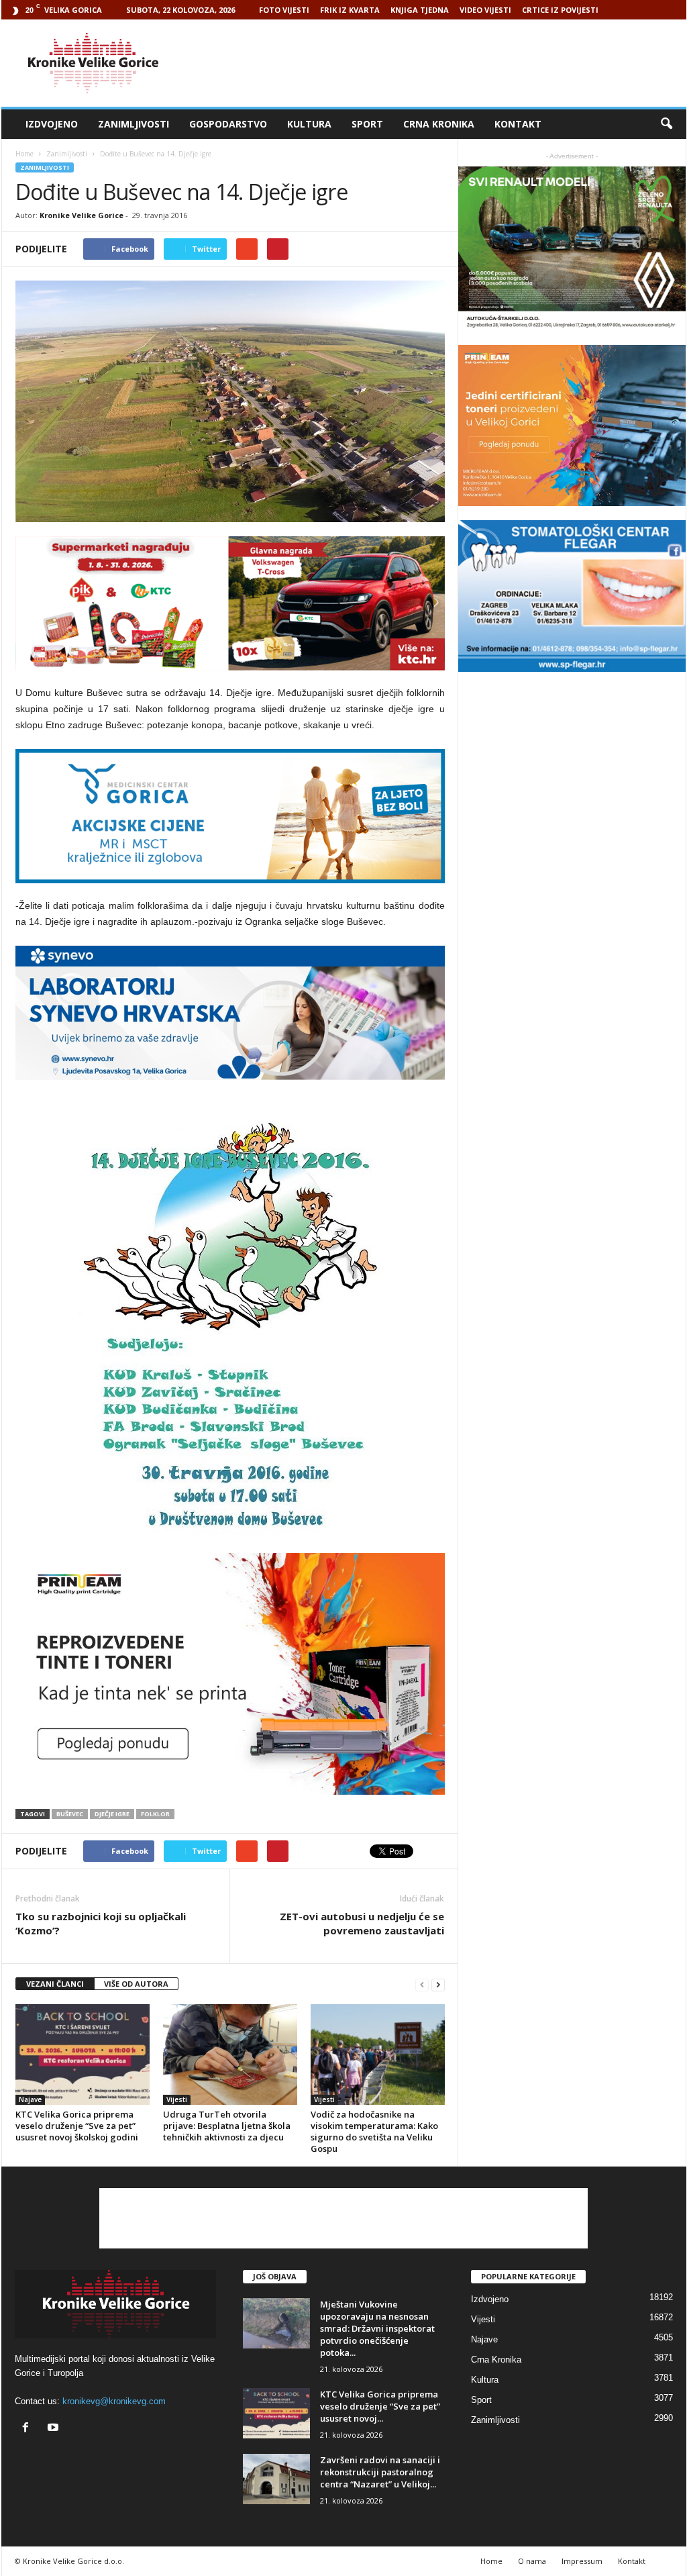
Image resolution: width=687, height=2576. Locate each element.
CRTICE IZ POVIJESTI (560, 10)
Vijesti (177, 2099)
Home (24, 154)
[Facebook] (29, 2429)
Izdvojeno (52, 124)
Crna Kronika (439, 124)
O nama (532, 2561)
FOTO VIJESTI (284, 10)
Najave (30, 2099)
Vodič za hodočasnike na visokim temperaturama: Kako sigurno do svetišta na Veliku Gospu (374, 2131)
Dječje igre (112, 1814)
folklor (155, 1814)
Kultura (309, 124)
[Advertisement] (442, 63)
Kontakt (518, 124)
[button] (666, 124)
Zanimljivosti (134, 124)
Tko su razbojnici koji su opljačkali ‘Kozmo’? (101, 1923)
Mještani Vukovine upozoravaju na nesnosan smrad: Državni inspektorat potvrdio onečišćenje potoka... (377, 2328)
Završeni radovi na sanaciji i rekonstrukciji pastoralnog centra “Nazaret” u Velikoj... (380, 2472)
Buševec (70, 1814)
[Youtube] (55, 2429)
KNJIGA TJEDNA (420, 10)
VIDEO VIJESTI (485, 10)
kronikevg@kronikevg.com (114, 2401)
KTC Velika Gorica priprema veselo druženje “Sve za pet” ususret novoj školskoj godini (77, 2126)
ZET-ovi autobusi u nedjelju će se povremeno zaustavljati (362, 1923)
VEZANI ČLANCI (55, 1984)
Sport (367, 124)
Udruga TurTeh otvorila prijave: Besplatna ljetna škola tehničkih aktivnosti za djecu (227, 2126)
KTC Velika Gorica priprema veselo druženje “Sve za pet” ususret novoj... (380, 2406)
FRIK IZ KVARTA (350, 10)
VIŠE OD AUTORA (136, 1984)
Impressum (582, 2561)
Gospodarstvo (228, 124)
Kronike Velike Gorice (82, 215)
